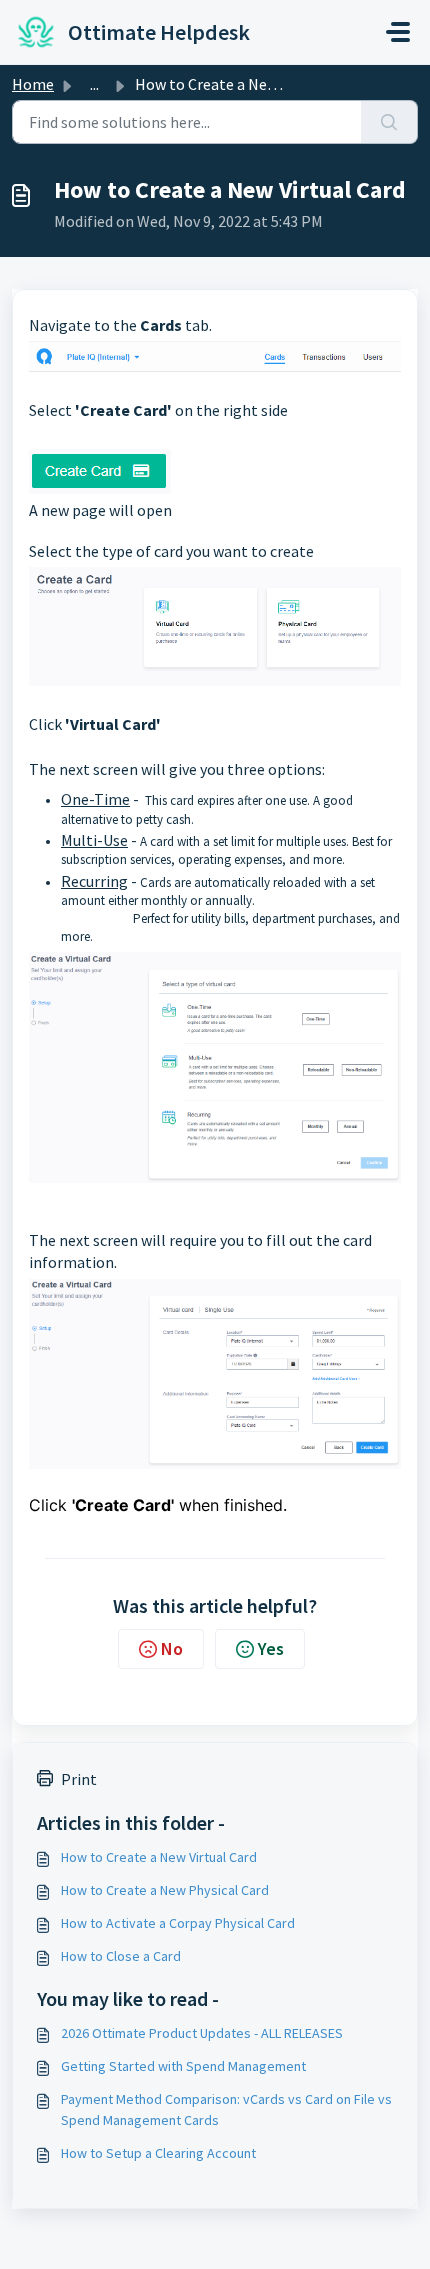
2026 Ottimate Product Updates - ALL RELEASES (202, 2033)
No (172, 1648)
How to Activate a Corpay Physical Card (178, 1923)
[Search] (389, 122)
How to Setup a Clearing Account (158, 2153)
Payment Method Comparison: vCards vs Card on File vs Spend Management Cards (226, 2109)
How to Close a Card (121, 1956)
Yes (271, 1648)
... (94, 84)
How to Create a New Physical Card (165, 1890)
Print (79, 1779)
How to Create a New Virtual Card (159, 1857)
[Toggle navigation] (398, 32)
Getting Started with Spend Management (183, 2066)
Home (33, 84)
